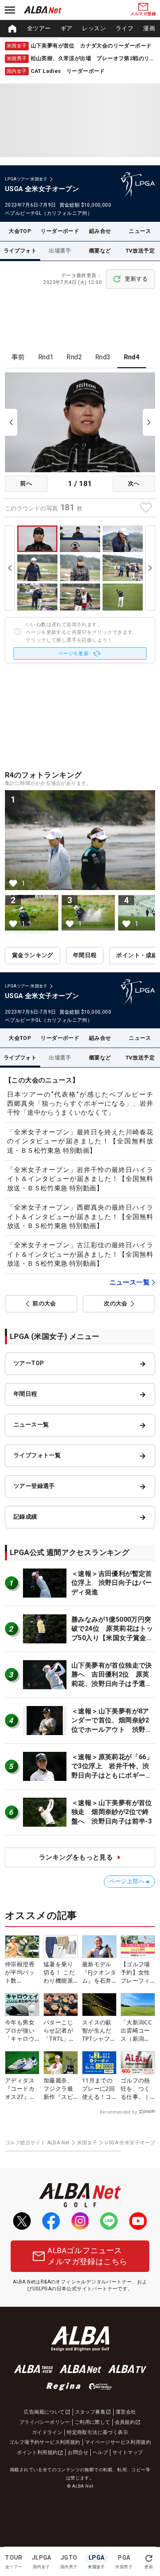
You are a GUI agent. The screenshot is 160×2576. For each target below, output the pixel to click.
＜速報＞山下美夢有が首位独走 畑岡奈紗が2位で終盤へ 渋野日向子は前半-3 (112, 1812)
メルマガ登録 (143, 14)
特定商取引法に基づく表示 (97, 2432)
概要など (100, 251)
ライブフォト (20, 251)
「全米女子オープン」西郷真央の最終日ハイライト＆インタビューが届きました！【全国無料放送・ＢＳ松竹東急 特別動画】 (80, 1217)
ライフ (125, 28)
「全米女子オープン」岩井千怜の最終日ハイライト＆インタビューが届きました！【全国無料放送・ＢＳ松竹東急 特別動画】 (80, 1179)
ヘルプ (100, 2452)
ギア (67, 28)
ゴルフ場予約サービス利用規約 (45, 2442)
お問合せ (78, 2452)
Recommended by (118, 2112)
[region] (80, 29)
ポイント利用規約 (37, 2452)
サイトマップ (128, 2452)
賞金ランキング (33, 955)
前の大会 (44, 1303)
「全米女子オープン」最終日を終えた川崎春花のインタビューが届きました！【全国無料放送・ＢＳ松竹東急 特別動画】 (80, 1141)
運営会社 (126, 2412)
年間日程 (85, 955)
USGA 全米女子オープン (132, 2143)
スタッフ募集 (90, 2412)
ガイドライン (47, 2432)
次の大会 (116, 1303)
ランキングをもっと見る (76, 1857)
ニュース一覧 (130, 1282)
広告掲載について (44, 2412)
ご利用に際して (93, 2422)
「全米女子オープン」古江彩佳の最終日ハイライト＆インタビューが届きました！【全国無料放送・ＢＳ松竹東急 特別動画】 (80, 1254)
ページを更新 (73, 654)
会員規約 (125, 2422)
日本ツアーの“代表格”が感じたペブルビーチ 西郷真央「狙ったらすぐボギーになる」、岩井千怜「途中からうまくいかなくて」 (83, 1104)
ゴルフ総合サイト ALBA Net (37, 2143)
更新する (136, 279)
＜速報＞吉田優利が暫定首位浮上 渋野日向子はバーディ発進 (112, 1583)
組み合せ (100, 231)
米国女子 (87, 2143)
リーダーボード (60, 231)
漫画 (149, 28)
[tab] (18, 357)
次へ (134, 483)
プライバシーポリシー (45, 2422)
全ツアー (39, 28)
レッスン (94, 28)
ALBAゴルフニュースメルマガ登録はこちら (87, 2256)
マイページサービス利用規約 (118, 2442)
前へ (26, 483)
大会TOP (20, 231)
